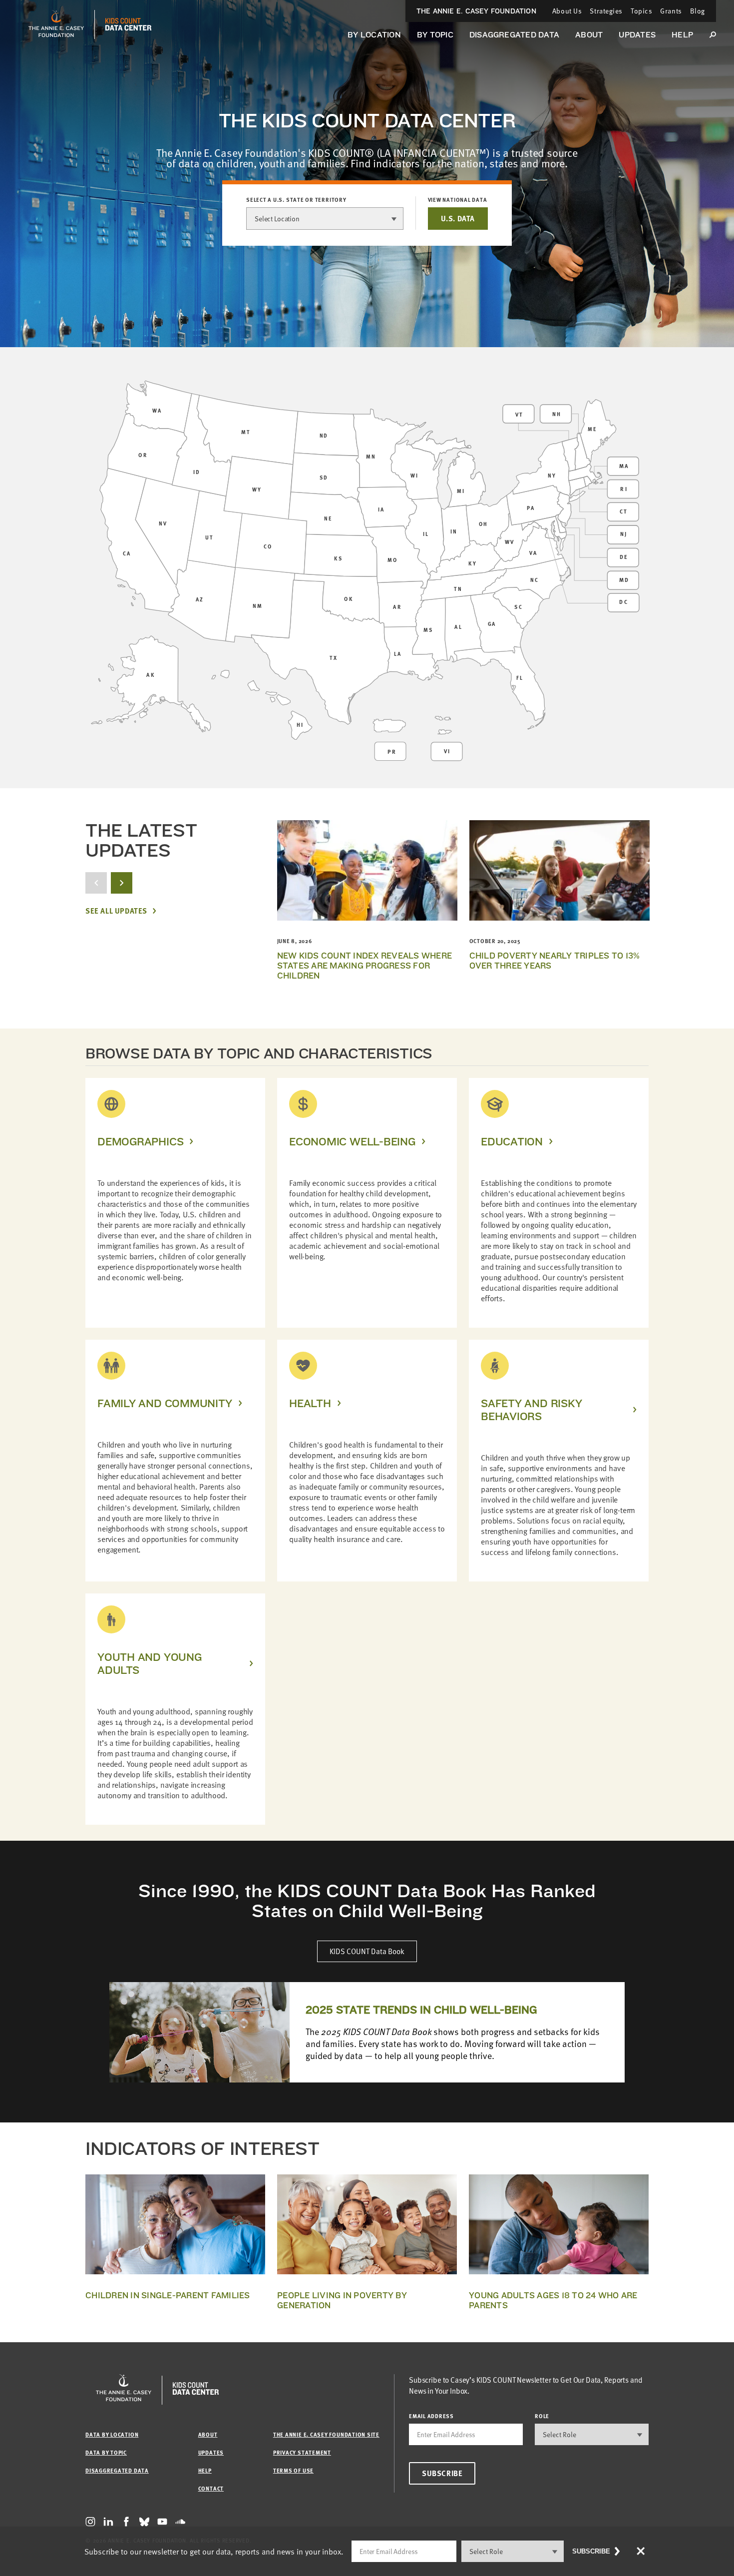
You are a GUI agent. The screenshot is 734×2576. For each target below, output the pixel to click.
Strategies (606, 11)
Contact (211, 2488)
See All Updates (116, 911)
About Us (567, 11)
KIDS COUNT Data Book (367, 1951)
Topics (641, 11)
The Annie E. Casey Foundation (476, 11)
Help (682, 35)
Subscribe (442, 2473)
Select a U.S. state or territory (296, 200)
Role (542, 2416)
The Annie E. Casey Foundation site (326, 2434)
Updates (637, 35)
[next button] (122, 883)
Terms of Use (293, 2470)
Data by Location (112, 2434)
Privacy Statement (302, 2452)
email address (431, 2416)
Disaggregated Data (514, 35)
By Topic (435, 35)
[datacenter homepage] (128, 24)
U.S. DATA (458, 218)
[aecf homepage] (56, 24)
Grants (671, 11)
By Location (374, 35)
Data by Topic (106, 2452)
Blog (698, 11)
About (589, 35)
